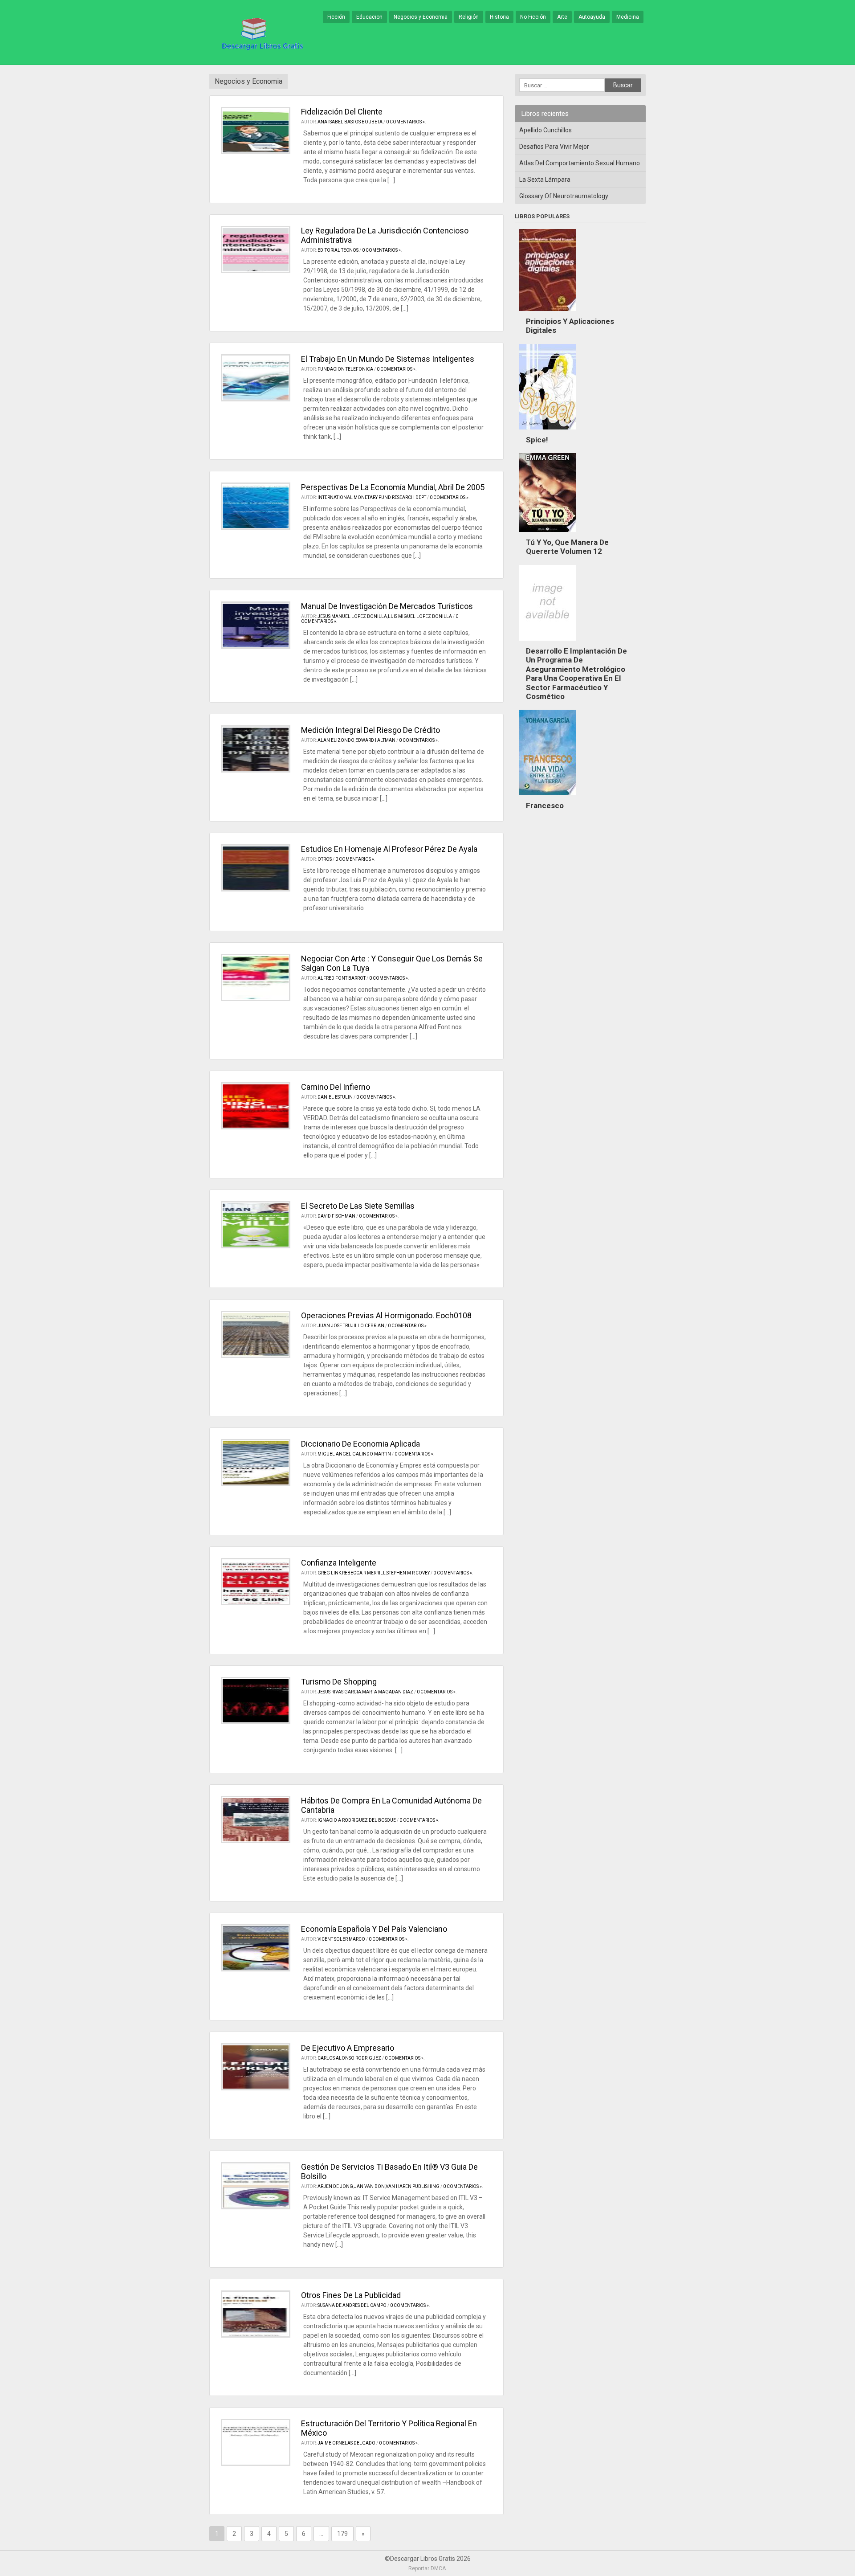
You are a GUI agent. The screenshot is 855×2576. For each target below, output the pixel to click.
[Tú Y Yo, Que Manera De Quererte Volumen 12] (548, 534)
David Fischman (336, 1216)
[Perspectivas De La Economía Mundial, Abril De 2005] (256, 506)
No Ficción (533, 17)
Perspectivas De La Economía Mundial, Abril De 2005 (393, 487)
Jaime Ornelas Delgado (346, 2443)
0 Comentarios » (405, 122)
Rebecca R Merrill (364, 1573)
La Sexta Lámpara (545, 180)
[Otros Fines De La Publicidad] (256, 2314)
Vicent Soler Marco (341, 1939)
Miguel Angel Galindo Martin (354, 1454)
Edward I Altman (375, 740)
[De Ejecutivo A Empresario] (256, 2067)
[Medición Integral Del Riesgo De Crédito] (256, 749)
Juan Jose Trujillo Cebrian (351, 1326)
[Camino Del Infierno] (256, 1106)
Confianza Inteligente (339, 1563)
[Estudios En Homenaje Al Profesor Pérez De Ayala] (256, 868)
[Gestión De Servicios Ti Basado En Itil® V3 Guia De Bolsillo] (256, 2186)
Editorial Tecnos (338, 250)
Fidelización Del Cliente (342, 112)
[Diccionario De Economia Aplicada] (256, 1463)
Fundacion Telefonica (345, 369)
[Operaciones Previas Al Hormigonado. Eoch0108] (256, 1334)
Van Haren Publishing (413, 2186)
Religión (469, 17)
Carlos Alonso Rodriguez (349, 2058)
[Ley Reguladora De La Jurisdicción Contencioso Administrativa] (256, 249)
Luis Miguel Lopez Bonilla (420, 616)
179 (342, 2534)
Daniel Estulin (335, 1097)
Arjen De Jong (335, 2186)
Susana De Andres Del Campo (352, 2305)
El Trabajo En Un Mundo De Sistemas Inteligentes (388, 359)
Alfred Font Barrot (342, 978)
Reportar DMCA (427, 2568)
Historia (499, 17)
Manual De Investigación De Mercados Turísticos (387, 606)
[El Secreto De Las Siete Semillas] (256, 1225)
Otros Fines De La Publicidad (351, 2295)
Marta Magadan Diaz (388, 1692)
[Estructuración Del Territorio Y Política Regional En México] (256, 2442)
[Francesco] (548, 797)
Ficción (336, 17)
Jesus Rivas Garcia (339, 1692)
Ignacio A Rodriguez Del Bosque (357, 1820)
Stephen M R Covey (408, 1573)
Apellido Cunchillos (546, 130)
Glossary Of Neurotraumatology (564, 196)
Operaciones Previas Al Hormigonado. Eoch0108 (386, 1315)
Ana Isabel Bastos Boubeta (350, 122)
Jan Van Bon (369, 2186)
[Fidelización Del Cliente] (256, 131)
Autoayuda (592, 17)
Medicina (628, 17)
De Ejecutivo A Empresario (348, 2048)
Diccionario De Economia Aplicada (360, 1444)
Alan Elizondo (336, 740)
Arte (562, 17)
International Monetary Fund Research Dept (372, 497)
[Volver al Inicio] (261, 33)
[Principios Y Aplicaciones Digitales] (548, 313)
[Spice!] (548, 432)
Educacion (369, 17)
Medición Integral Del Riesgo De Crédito (370, 730)
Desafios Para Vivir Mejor (554, 147)
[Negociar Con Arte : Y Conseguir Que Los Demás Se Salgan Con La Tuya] (256, 977)
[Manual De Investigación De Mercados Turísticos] (256, 625)
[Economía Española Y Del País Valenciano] (256, 1948)
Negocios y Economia (421, 17)
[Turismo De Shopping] (256, 1701)
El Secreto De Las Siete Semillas (358, 1206)
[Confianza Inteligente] (256, 1582)
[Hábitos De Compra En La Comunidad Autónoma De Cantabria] (256, 1820)
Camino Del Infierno (336, 1087)
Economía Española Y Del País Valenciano (374, 1929)
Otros (325, 859)
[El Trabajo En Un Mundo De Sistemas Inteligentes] (256, 378)
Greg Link (329, 1573)
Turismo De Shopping (339, 1682)
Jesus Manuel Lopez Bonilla (352, 616)
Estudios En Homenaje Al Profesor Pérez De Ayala (389, 849)
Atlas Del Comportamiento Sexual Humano (580, 163)
